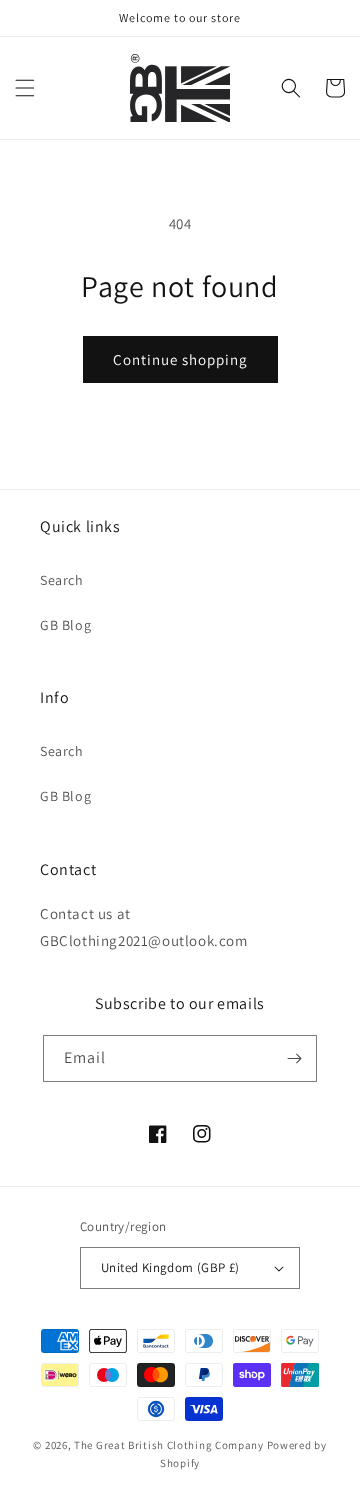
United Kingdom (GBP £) (170, 1267)
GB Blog (65, 625)
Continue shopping (180, 359)
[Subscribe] (294, 1058)
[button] (25, 88)
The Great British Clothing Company (169, 1445)
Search (62, 580)
